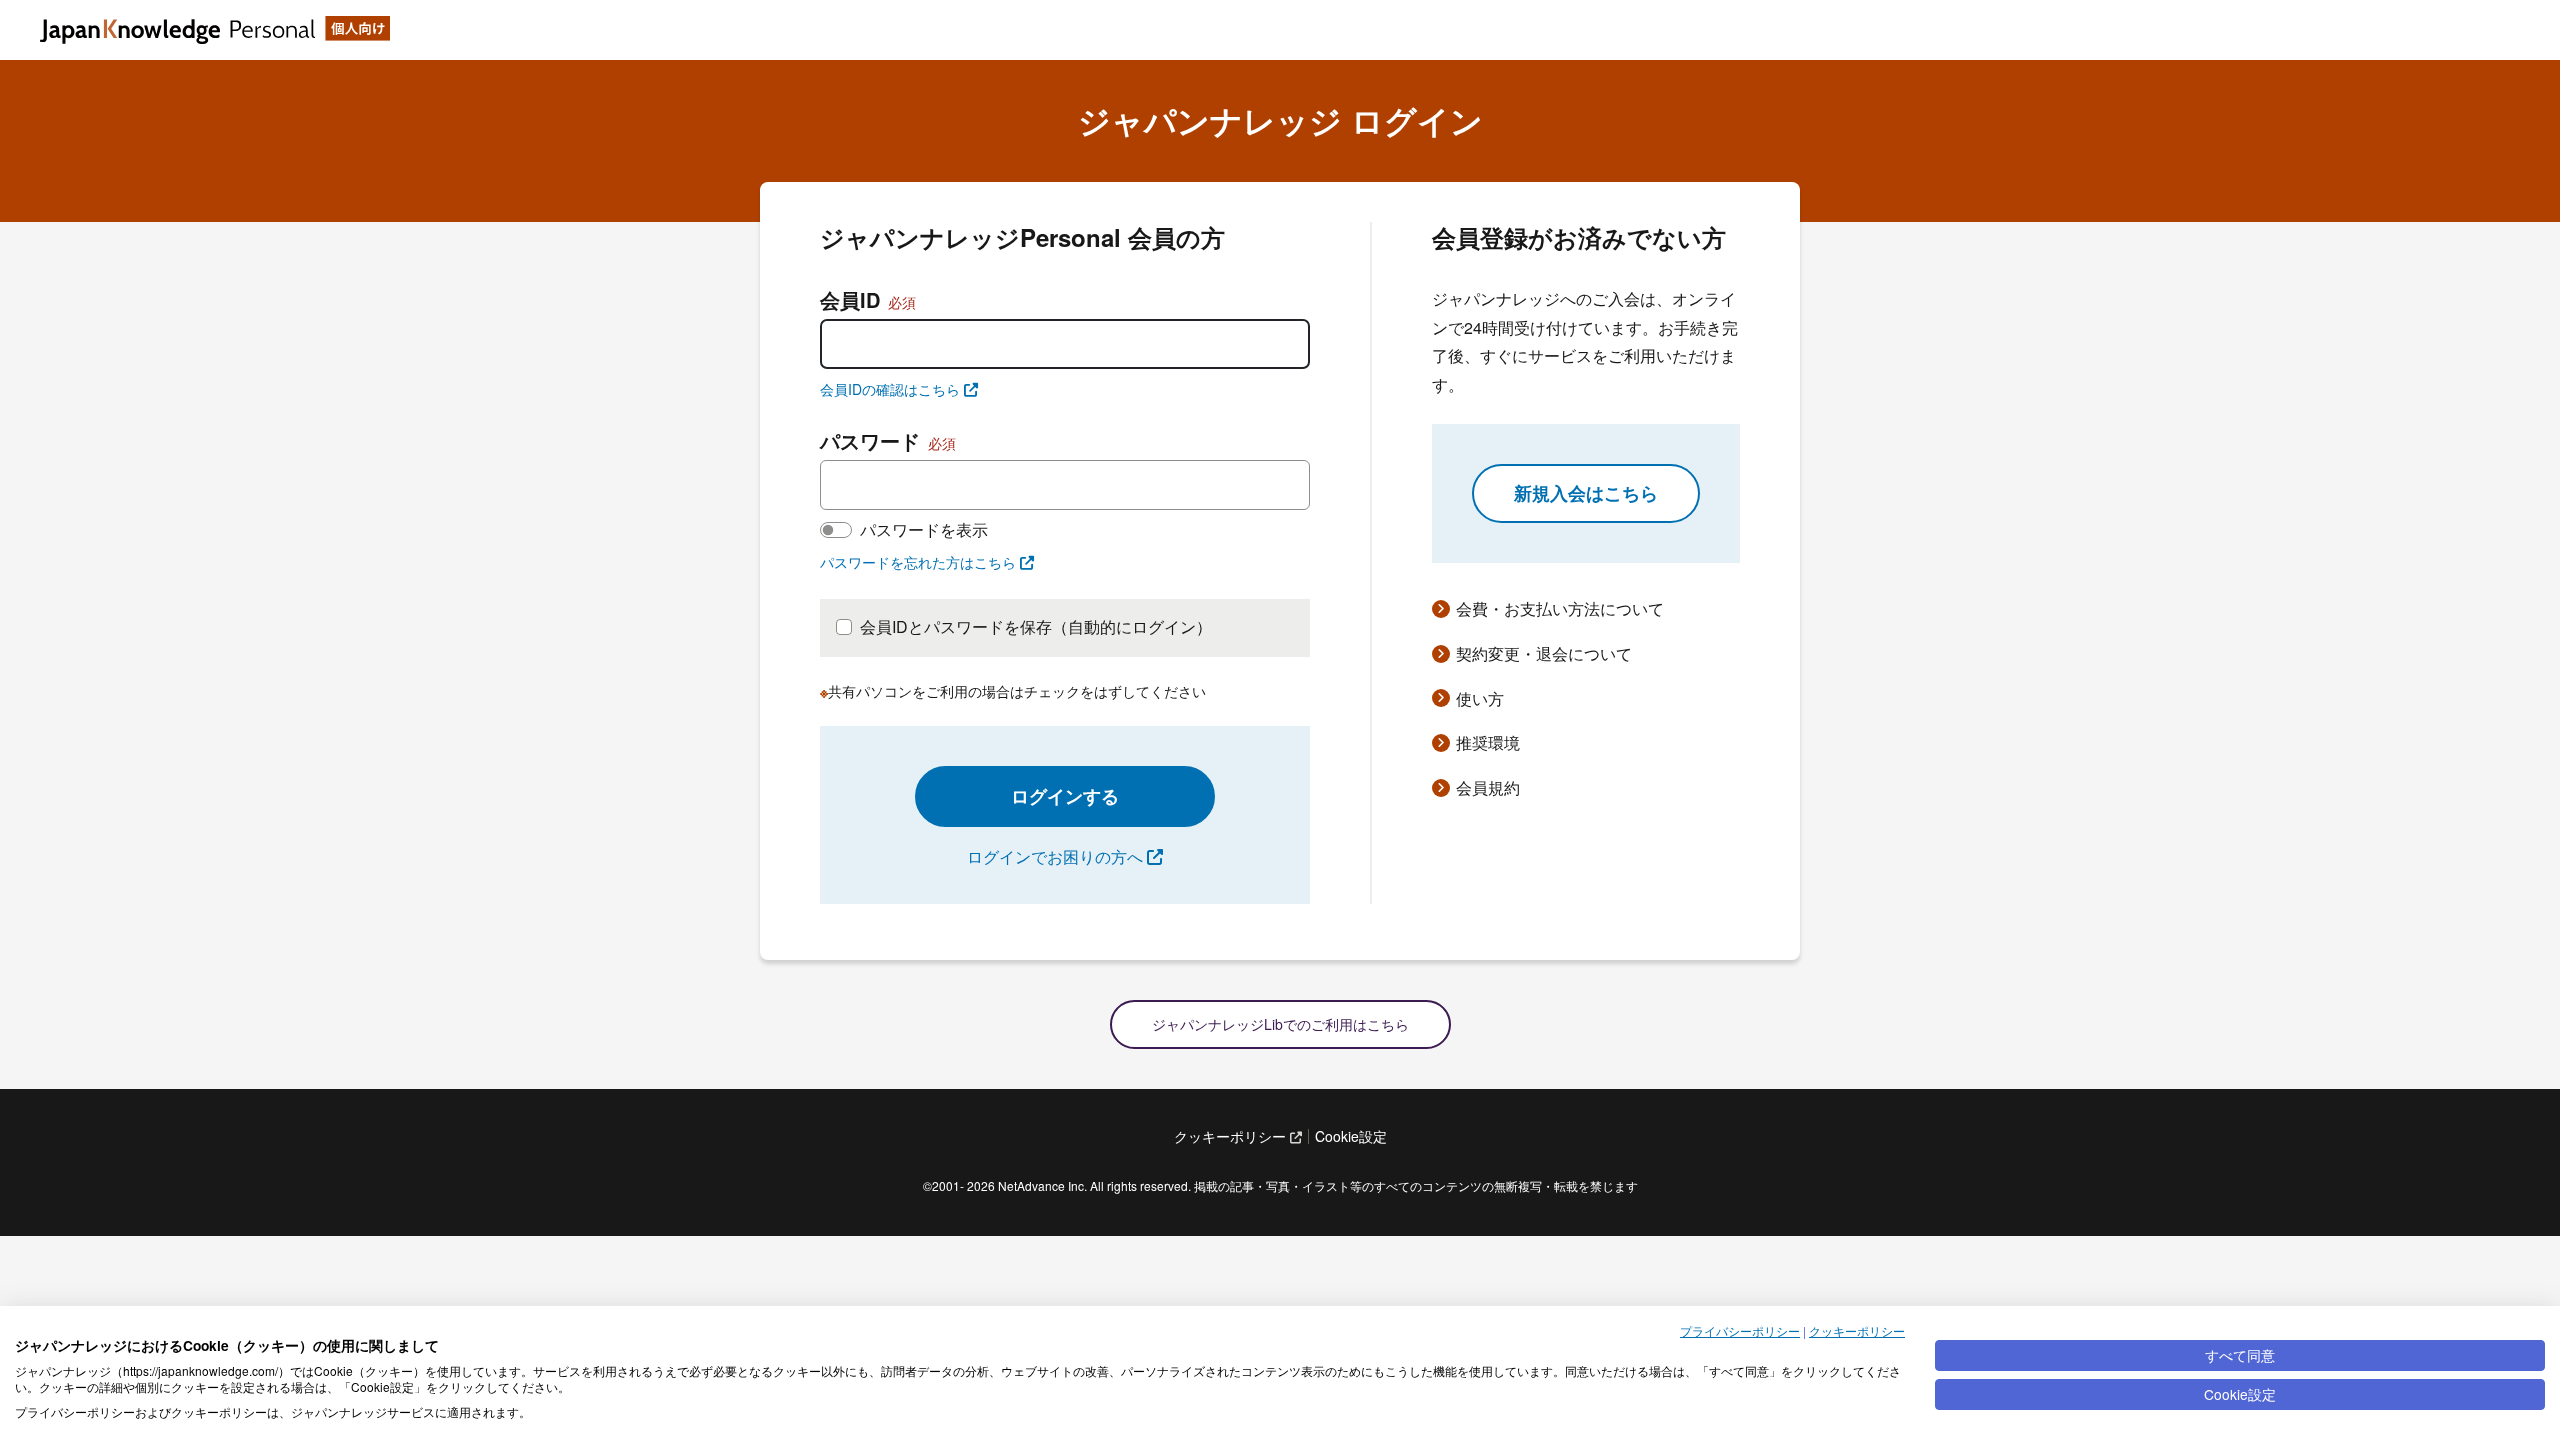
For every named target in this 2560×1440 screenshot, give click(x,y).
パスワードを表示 (924, 529)
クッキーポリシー (1857, 1330)
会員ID (868, 299)
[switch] (836, 530)
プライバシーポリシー (1740, 1330)
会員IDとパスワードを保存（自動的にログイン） (1036, 626)
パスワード (888, 440)
